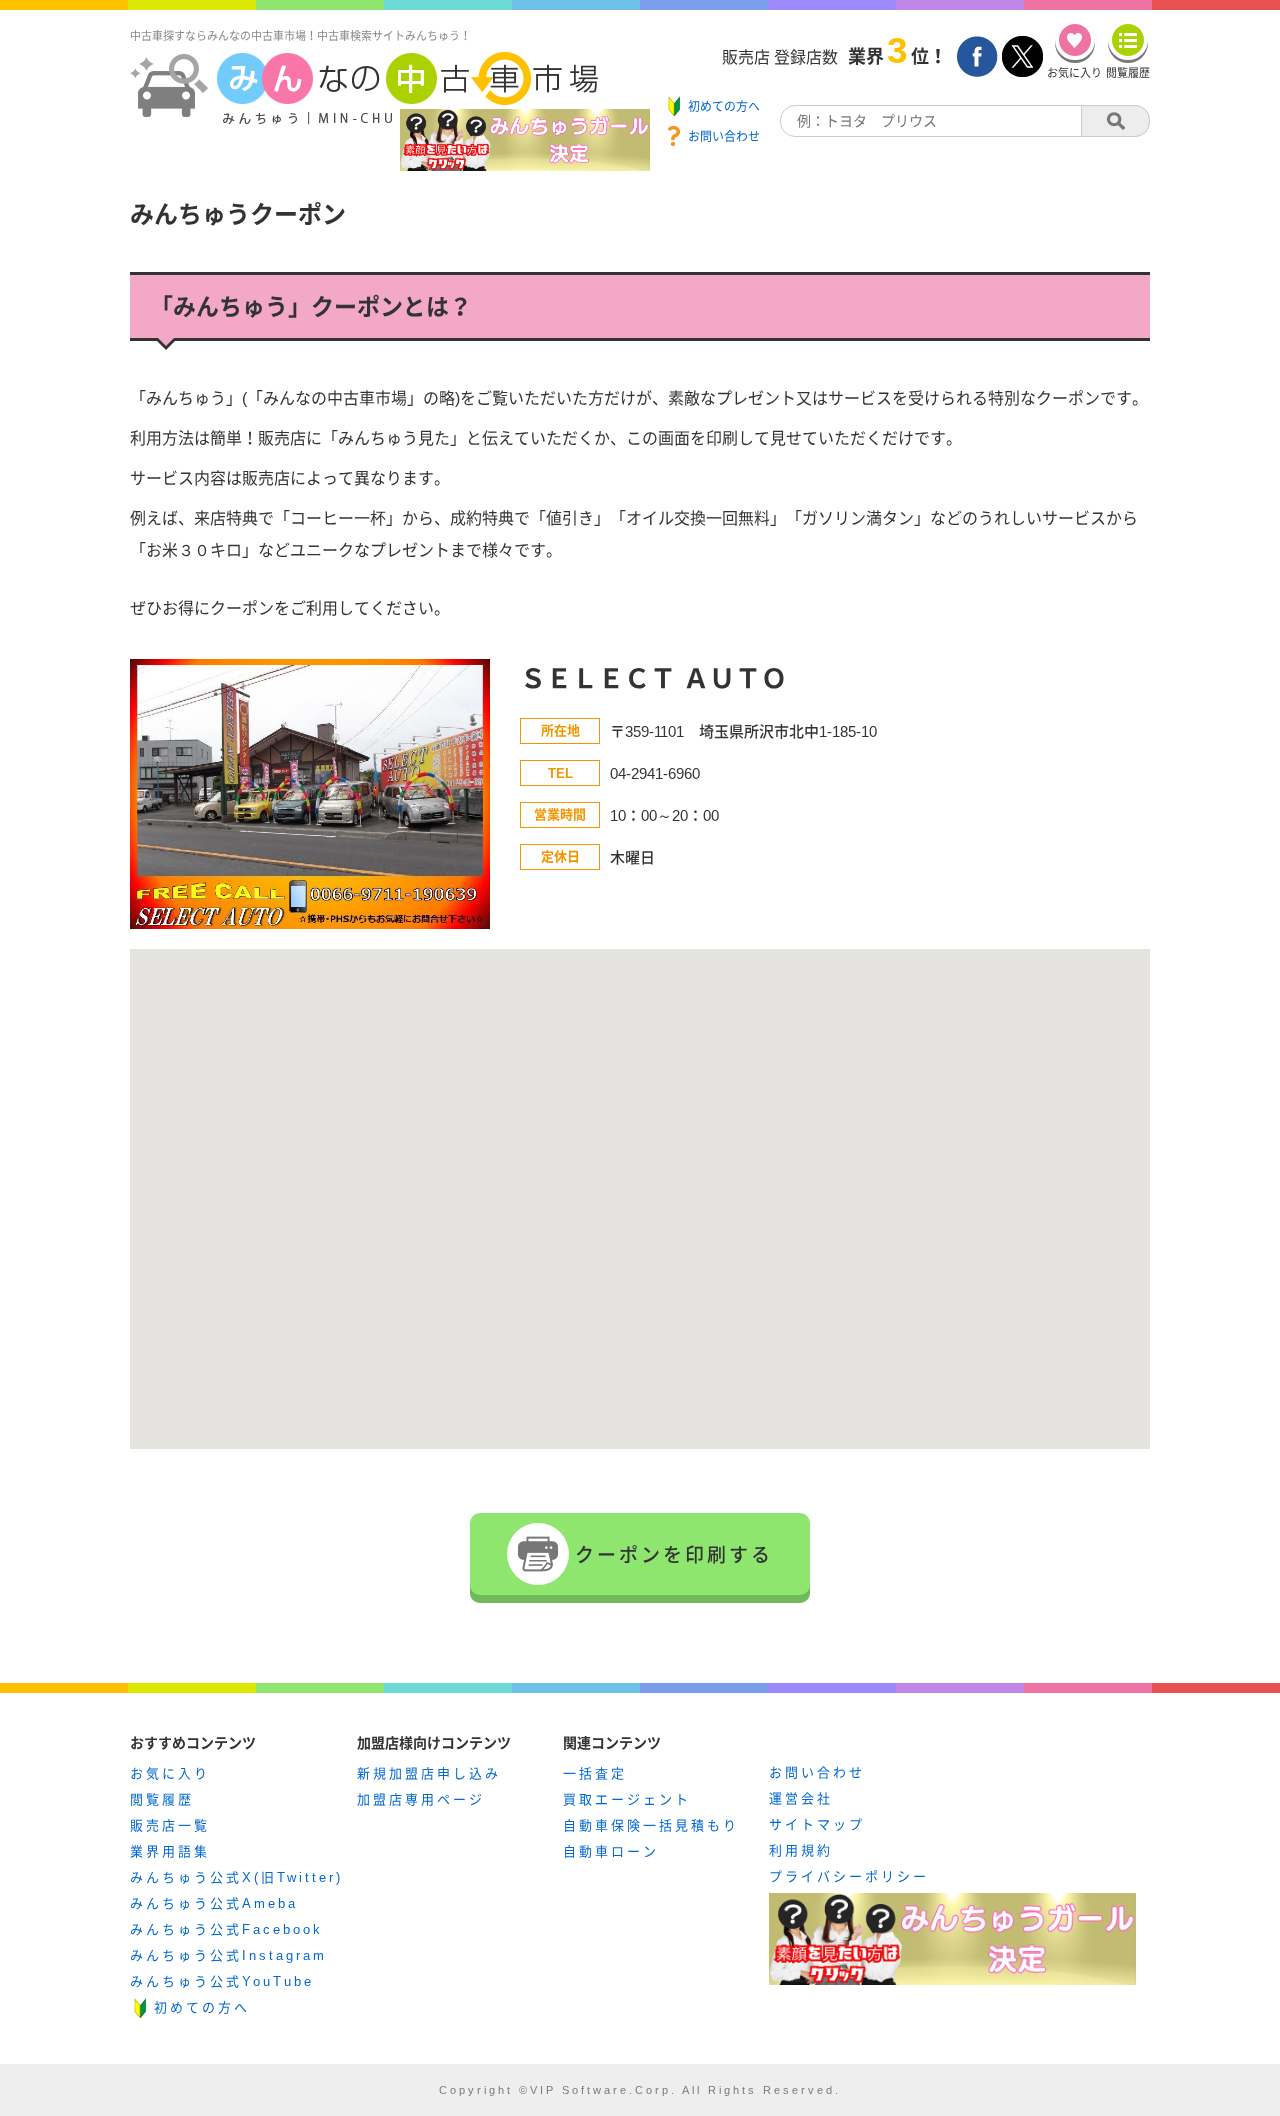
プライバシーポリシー (849, 1876)
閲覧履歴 (162, 1799)
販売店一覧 (170, 1825)
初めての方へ (202, 2007)
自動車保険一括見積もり (651, 1825)
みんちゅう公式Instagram (228, 1955)
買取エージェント (627, 1799)
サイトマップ (817, 1824)
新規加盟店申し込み (429, 1773)
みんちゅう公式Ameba (214, 1903)
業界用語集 (170, 1851)
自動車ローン (611, 1851)
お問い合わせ (817, 1772)
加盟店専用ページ (421, 1799)
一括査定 (595, 1773)
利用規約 (801, 1850)
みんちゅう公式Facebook (226, 1929)
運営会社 (801, 1798)
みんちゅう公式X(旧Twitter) (236, 1877)
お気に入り (170, 1773)
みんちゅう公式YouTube (222, 1981)
